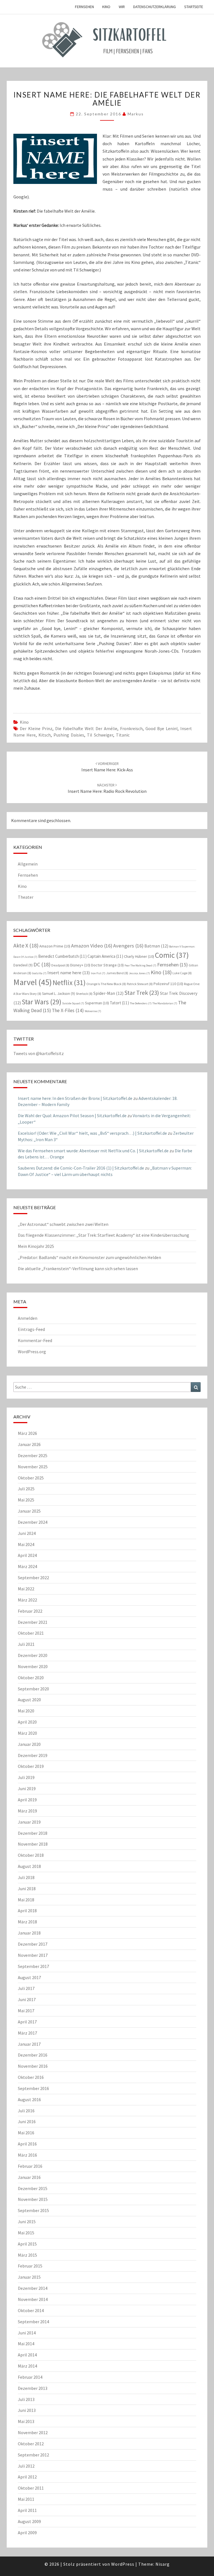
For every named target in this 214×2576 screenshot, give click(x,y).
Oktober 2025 (31, 1478)
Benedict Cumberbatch (62, 956)
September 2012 (33, 2455)
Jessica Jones (139, 973)
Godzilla (39, 973)
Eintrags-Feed (31, 1329)
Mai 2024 (26, 1544)
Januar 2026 (29, 1444)
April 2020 (27, 1722)
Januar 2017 (29, 2044)
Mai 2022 (26, 1589)
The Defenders (141, 1003)
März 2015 (27, 2255)
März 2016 (27, 2155)
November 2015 (33, 2199)
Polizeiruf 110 (168, 984)
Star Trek (142, 993)
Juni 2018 (27, 1889)
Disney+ (80, 965)
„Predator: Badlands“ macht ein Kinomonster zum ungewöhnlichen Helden (89, 1257)
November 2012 (33, 2432)
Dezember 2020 (33, 1655)
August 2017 (29, 1977)
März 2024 (27, 1566)
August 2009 (29, 2521)
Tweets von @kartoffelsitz (39, 1053)
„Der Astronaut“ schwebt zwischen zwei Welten (63, 1224)
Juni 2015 (27, 2222)
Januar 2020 (29, 1744)
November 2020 (33, 1666)
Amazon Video (92, 946)
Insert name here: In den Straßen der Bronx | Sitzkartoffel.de (75, 1098)
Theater (26, 897)
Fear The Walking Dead (140, 965)
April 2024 (27, 1555)
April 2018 (27, 1911)
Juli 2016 (26, 2111)
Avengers (128, 946)
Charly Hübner (139, 956)
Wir (122, 7)
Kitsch (45, 735)
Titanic (123, 735)
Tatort (119, 1003)
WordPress (123, 2564)
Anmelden (28, 1318)
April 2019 (27, 1800)
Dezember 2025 (33, 1455)
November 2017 (33, 1955)
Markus (136, 114)
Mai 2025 (26, 1500)
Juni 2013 (27, 2410)
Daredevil (23, 965)
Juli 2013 (26, 2399)
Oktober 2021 (31, 1633)
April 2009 (27, 2533)
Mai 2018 (26, 1900)
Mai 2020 (26, 1711)
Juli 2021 (26, 1644)
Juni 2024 (27, 1533)
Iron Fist (98, 973)
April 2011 (27, 2510)
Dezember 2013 (33, 2388)
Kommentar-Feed (35, 1340)
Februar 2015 (30, 2266)
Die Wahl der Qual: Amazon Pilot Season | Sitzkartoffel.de (72, 1116)
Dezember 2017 (33, 1944)
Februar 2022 (30, 1611)
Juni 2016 (27, 2121)
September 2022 (33, 1578)
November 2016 (33, 2066)
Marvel (33, 982)
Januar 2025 (29, 1511)
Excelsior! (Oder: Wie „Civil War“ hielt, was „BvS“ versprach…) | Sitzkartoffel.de (92, 1133)
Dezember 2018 (33, 1833)
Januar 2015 (29, 2277)
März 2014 (27, 2366)
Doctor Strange (107, 965)
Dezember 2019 (33, 1755)
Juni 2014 (27, 2333)
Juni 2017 (27, 1999)
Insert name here (69, 973)
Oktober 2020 (31, 1678)
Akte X (26, 945)
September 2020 (33, 1689)
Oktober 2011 (31, 2488)
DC (42, 964)
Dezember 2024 (33, 1522)
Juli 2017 (26, 1988)
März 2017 (27, 2033)
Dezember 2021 (33, 1622)
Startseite (194, 7)
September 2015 (33, 2210)
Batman (156, 946)
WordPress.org (32, 1352)
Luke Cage (182, 973)
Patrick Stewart (140, 984)
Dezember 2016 (33, 2055)
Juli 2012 (26, 2466)
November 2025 (33, 1467)
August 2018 (29, 1866)
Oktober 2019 (31, 1766)
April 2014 (27, 2355)
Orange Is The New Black (106, 984)
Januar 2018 (29, 1933)
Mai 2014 (26, 2344)
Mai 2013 (26, 2421)
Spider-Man (108, 993)
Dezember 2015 (33, 2188)
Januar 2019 (29, 1822)
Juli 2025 (26, 1489)
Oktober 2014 (31, 2310)
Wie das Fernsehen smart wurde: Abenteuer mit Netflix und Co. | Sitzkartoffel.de (93, 1151)
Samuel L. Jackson (59, 994)
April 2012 (27, 2477)
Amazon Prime (55, 946)
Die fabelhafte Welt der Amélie (86, 728)
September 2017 (33, 1966)
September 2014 (33, 2322)
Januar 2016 (29, 2177)
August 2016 (29, 2099)
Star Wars (42, 1002)
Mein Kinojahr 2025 (36, 1246)
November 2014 (33, 2299)
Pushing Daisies (69, 735)
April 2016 (27, 2144)
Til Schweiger (100, 735)
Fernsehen (84, 7)
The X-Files (68, 1010)
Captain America (105, 956)
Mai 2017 (26, 2011)
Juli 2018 (26, 1877)
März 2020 (27, 1733)
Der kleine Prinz (36, 728)
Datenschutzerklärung (155, 7)
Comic (172, 955)
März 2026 (27, 1433)
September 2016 (33, 2088)
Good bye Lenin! (161, 728)
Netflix (69, 983)
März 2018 (27, 1922)
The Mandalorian (165, 1003)
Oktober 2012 (31, 2444)
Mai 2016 (26, 2133)
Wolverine (93, 1011)
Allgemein (28, 864)
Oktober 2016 (31, 2077)
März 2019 (27, 1811)
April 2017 (27, 2022)
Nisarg (163, 2564)
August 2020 (29, 1700)
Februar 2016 (30, 2166)
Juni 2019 (27, 1788)
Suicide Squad (73, 1003)
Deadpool (60, 965)
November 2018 (33, 1844)
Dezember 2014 (33, 2288)
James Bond (117, 973)
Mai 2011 (26, 2499)
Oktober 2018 (31, 1855)
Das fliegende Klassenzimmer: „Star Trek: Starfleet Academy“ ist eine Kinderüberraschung (104, 1235)
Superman (97, 1003)
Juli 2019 (26, 1777)
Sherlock (84, 994)
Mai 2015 (26, 2233)
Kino (106, 7)
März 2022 (27, 1600)
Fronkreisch (131, 728)
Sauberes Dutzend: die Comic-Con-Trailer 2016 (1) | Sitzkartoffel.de (81, 1168)
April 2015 (27, 2244)
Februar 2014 (30, 2377)
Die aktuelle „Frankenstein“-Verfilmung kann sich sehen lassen (78, 1268)
